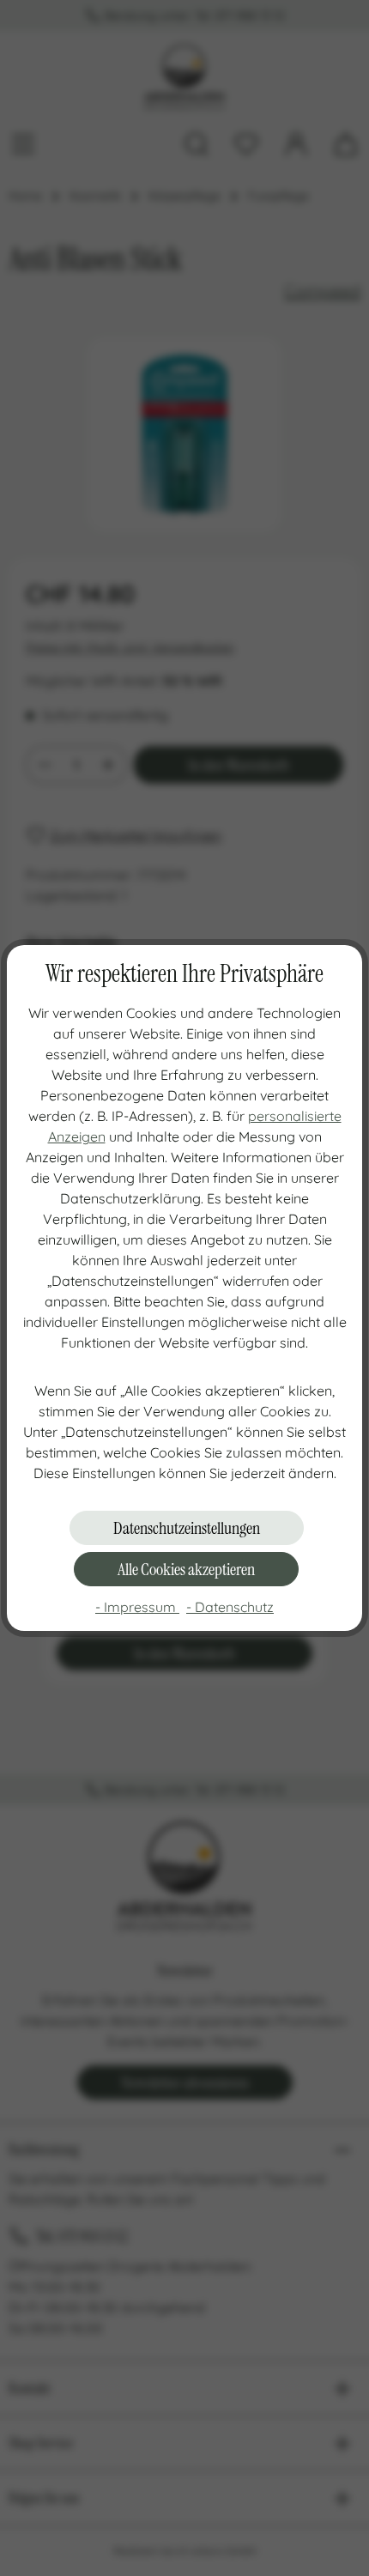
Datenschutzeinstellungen (187, 1528)
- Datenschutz (230, 1607)
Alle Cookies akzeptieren (186, 1569)
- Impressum (137, 1607)
